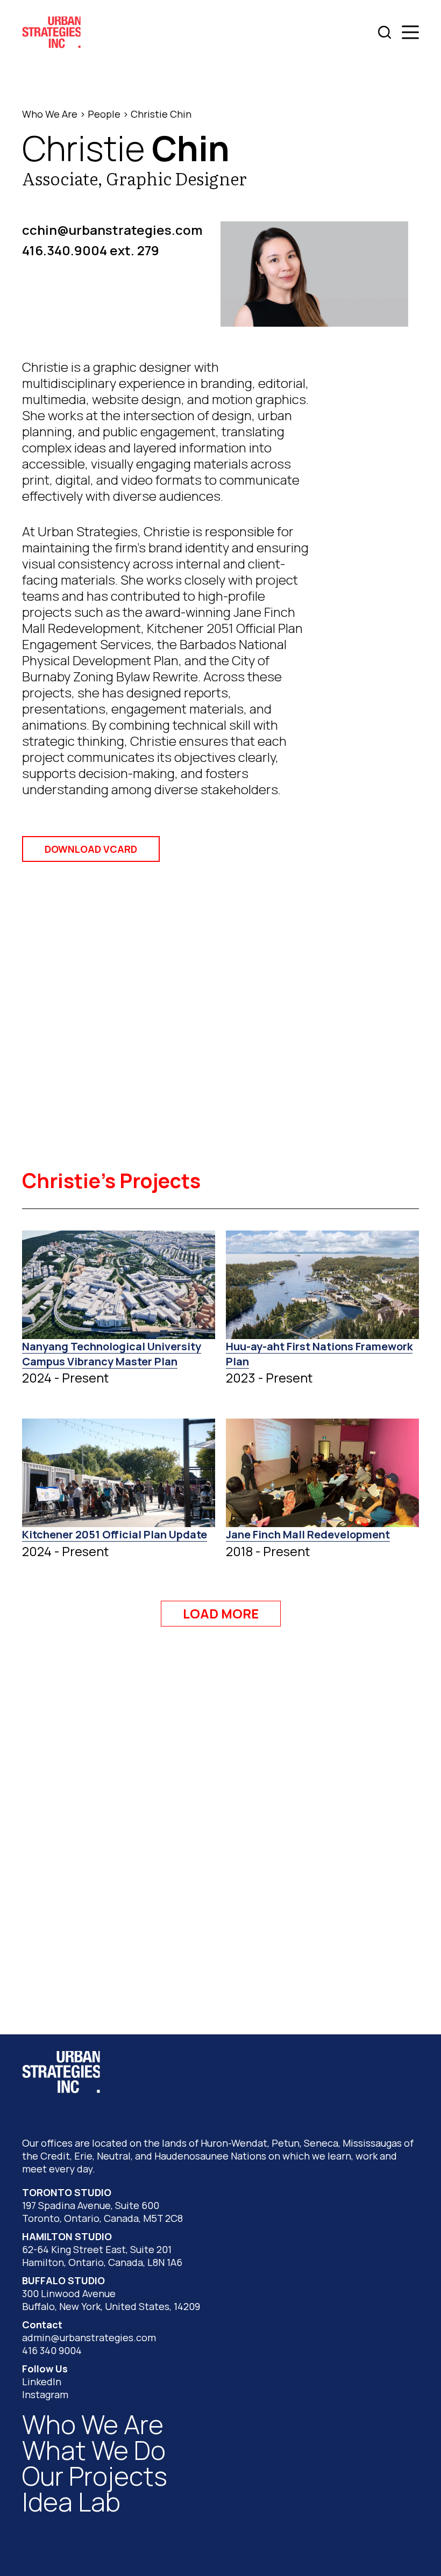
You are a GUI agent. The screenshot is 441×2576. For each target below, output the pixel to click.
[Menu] (410, 32)
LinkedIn (42, 2381)
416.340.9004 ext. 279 (91, 250)
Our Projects (95, 2476)
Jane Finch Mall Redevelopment (308, 1534)
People (104, 114)
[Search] (385, 32)
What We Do (94, 2450)
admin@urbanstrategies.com (89, 2337)
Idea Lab (71, 2502)
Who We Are (50, 114)
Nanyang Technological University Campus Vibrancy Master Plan (112, 1354)
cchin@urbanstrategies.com (112, 230)
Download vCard (91, 849)
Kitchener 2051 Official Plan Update (115, 1534)
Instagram (45, 2394)
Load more (221, 1613)
